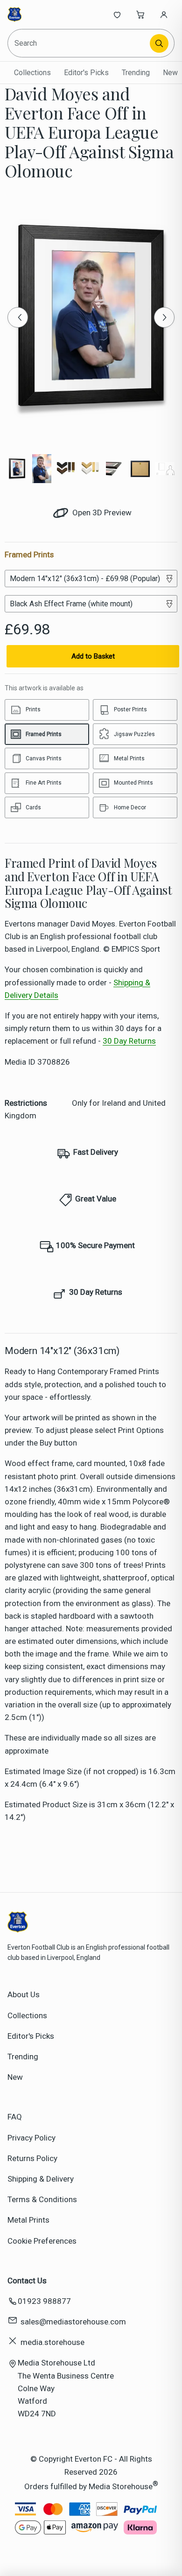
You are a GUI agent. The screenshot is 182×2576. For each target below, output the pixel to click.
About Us (24, 1994)
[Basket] (140, 14)
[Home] (38, 14)
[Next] (164, 317)
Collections (32, 73)
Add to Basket (93, 656)
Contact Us (27, 2281)
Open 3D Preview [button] (101, 512)
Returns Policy (32, 2158)
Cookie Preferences (42, 2241)
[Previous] (18, 317)
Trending (136, 73)
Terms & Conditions (42, 2199)
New (170, 73)
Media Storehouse (121, 2486)
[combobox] (79, 43)
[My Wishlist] (117, 14)
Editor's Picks (86, 73)
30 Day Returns (129, 1041)
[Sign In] (164, 14)
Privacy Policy (31, 2138)
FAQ (15, 2117)
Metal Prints (28, 2220)
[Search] (159, 43)
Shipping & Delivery (41, 2179)
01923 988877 (44, 2301)
